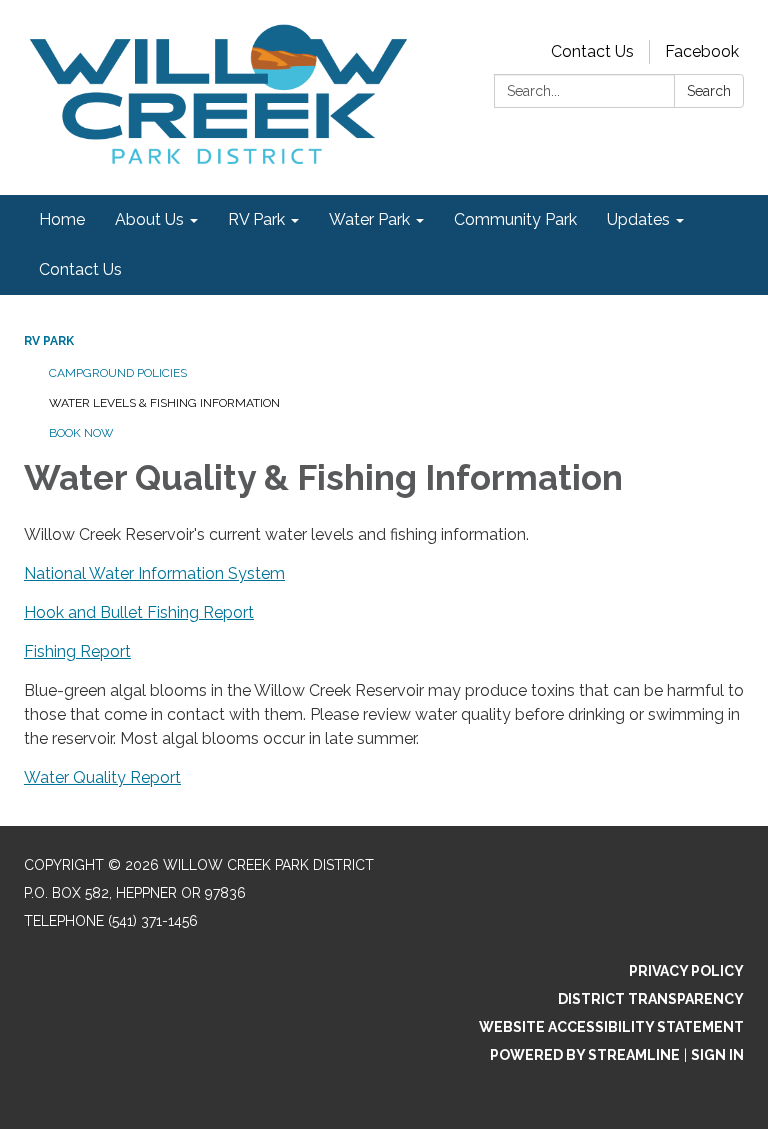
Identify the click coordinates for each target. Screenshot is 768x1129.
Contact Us (592, 51)
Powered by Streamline (585, 1055)
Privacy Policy (686, 971)
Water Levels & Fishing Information (164, 403)
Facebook (702, 51)
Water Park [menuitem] (369, 219)
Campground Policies (118, 373)
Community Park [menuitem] (515, 219)
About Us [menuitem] (149, 219)
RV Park (49, 341)
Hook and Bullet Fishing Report (139, 612)
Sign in (717, 1055)
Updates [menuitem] (638, 219)
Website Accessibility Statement (611, 1027)
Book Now (81, 433)
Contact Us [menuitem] (80, 269)
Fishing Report (77, 651)
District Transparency (651, 999)
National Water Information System (154, 573)
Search (709, 91)
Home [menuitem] (62, 219)
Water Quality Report (102, 777)
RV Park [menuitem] (256, 219)
